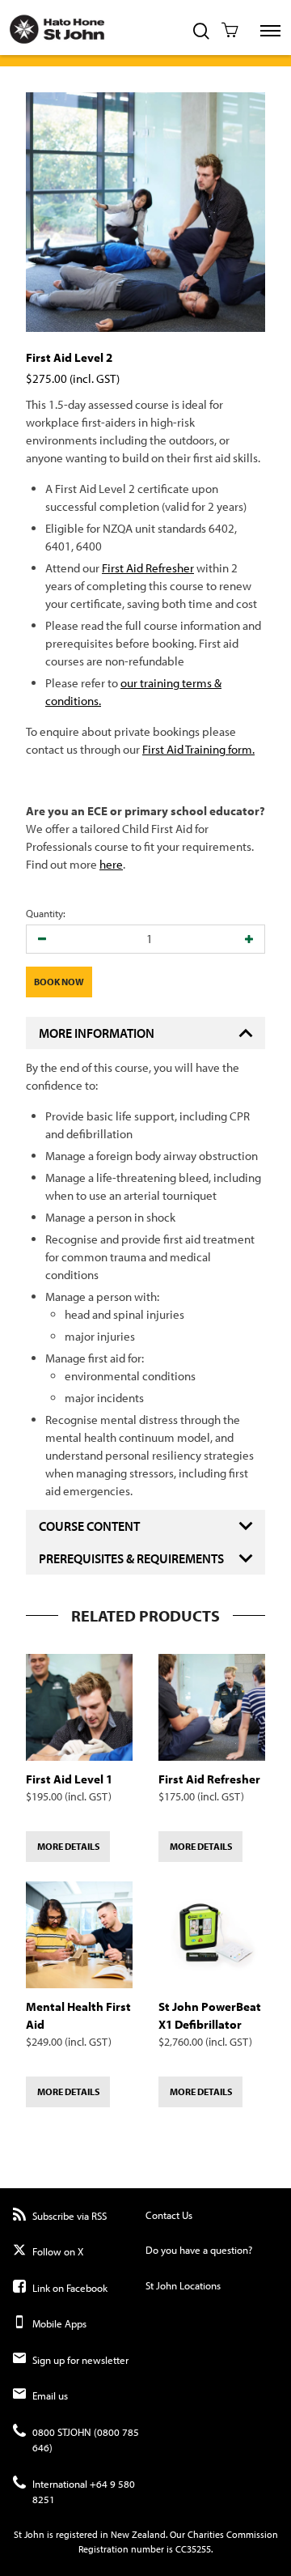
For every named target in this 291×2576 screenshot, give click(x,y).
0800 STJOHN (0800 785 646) (86, 2440)
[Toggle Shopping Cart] (230, 32)
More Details (68, 1846)
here (111, 864)
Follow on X (58, 2251)
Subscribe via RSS (70, 2216)
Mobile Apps (59, 2323)
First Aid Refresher (148, 568)
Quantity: (46, 913)
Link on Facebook (70, 2288)
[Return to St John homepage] (52, 26)
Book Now (59, 982)
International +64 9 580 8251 (84, 2492)
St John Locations (183, 2285)
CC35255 (193, 2549)
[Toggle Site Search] (201, 32)
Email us (50, 2395)
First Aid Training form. (198, 749)
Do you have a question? (199, 2250)
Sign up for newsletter (80, 2360)
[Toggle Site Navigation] (270, 31)
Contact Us (169, 2215)
